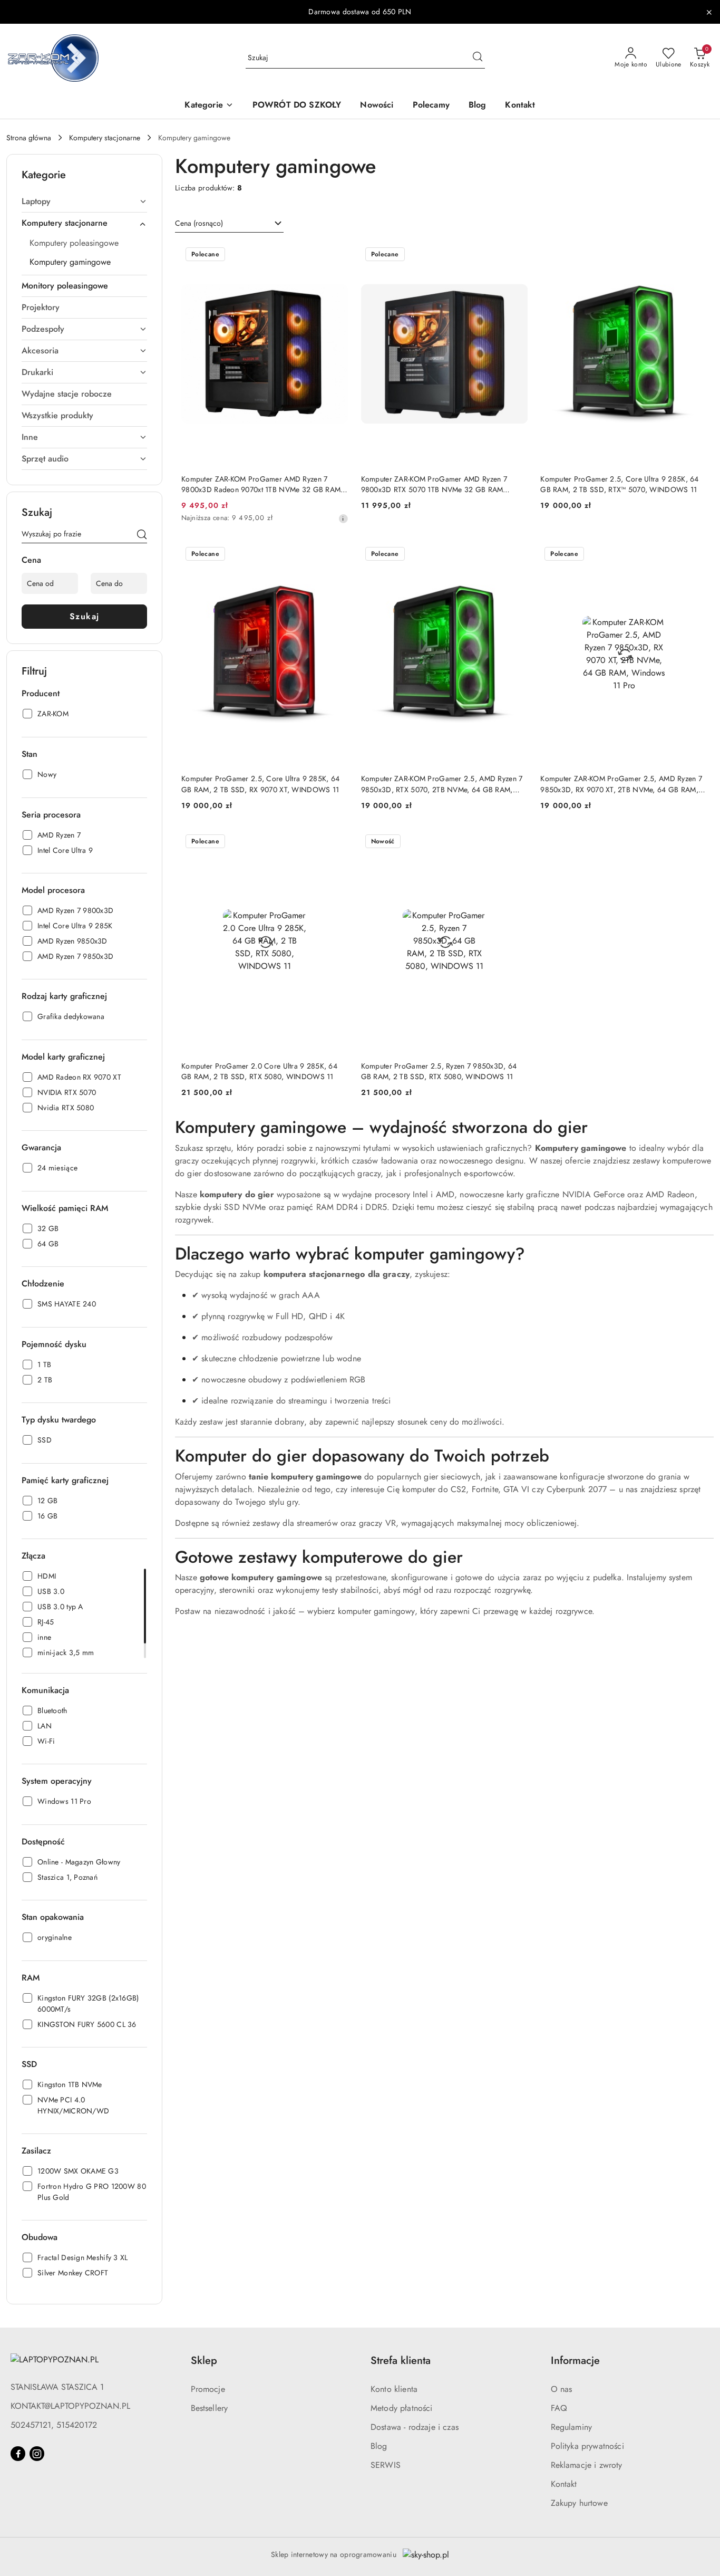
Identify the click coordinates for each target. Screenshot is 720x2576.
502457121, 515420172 (54, 2425)
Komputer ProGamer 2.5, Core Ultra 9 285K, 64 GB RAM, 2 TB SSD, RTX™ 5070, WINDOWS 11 (619, 484)
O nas (562, 2389)
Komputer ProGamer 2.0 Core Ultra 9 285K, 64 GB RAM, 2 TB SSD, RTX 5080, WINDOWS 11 (259, 1071)
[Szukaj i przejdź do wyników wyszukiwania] (478, 58)
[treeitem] (84, 201)
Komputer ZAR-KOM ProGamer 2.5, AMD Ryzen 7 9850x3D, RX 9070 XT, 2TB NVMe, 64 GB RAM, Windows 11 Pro (621, 784)
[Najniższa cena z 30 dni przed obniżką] (343, 518)
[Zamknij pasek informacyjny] (709, 12)
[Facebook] (18, 2454)
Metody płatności (402, 2408)
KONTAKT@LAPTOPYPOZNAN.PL (70, 2406)
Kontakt (564, 2484)
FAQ (559, 2408)
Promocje (208, 2389)
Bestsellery (210, 2408)
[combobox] (229, 224)
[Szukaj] (142, 536)
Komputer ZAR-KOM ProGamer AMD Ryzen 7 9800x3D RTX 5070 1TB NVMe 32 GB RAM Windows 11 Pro (434, 484)
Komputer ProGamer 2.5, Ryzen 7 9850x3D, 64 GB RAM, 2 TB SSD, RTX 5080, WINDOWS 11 (439, 1071)
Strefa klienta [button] (401, 2361)
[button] (209, 106)
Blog (379, 2446)
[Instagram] (37, 2454)
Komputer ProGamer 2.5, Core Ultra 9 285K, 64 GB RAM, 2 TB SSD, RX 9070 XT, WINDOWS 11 (260, 784)
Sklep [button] (204, 2361)
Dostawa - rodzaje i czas (415, 2427)
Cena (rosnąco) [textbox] (199, 223)
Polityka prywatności (587, 2446)
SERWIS (386, 2465)
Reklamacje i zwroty (587, 2465)
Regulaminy (572, 2427)
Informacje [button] (575, 2361)
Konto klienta (394, 2389)
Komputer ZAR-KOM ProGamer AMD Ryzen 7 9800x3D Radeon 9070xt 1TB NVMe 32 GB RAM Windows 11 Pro (261, 484)
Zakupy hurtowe (579, 2503)
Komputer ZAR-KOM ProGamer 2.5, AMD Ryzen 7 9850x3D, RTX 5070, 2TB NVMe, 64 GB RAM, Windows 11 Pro (442, 784)
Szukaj (85, 616)
